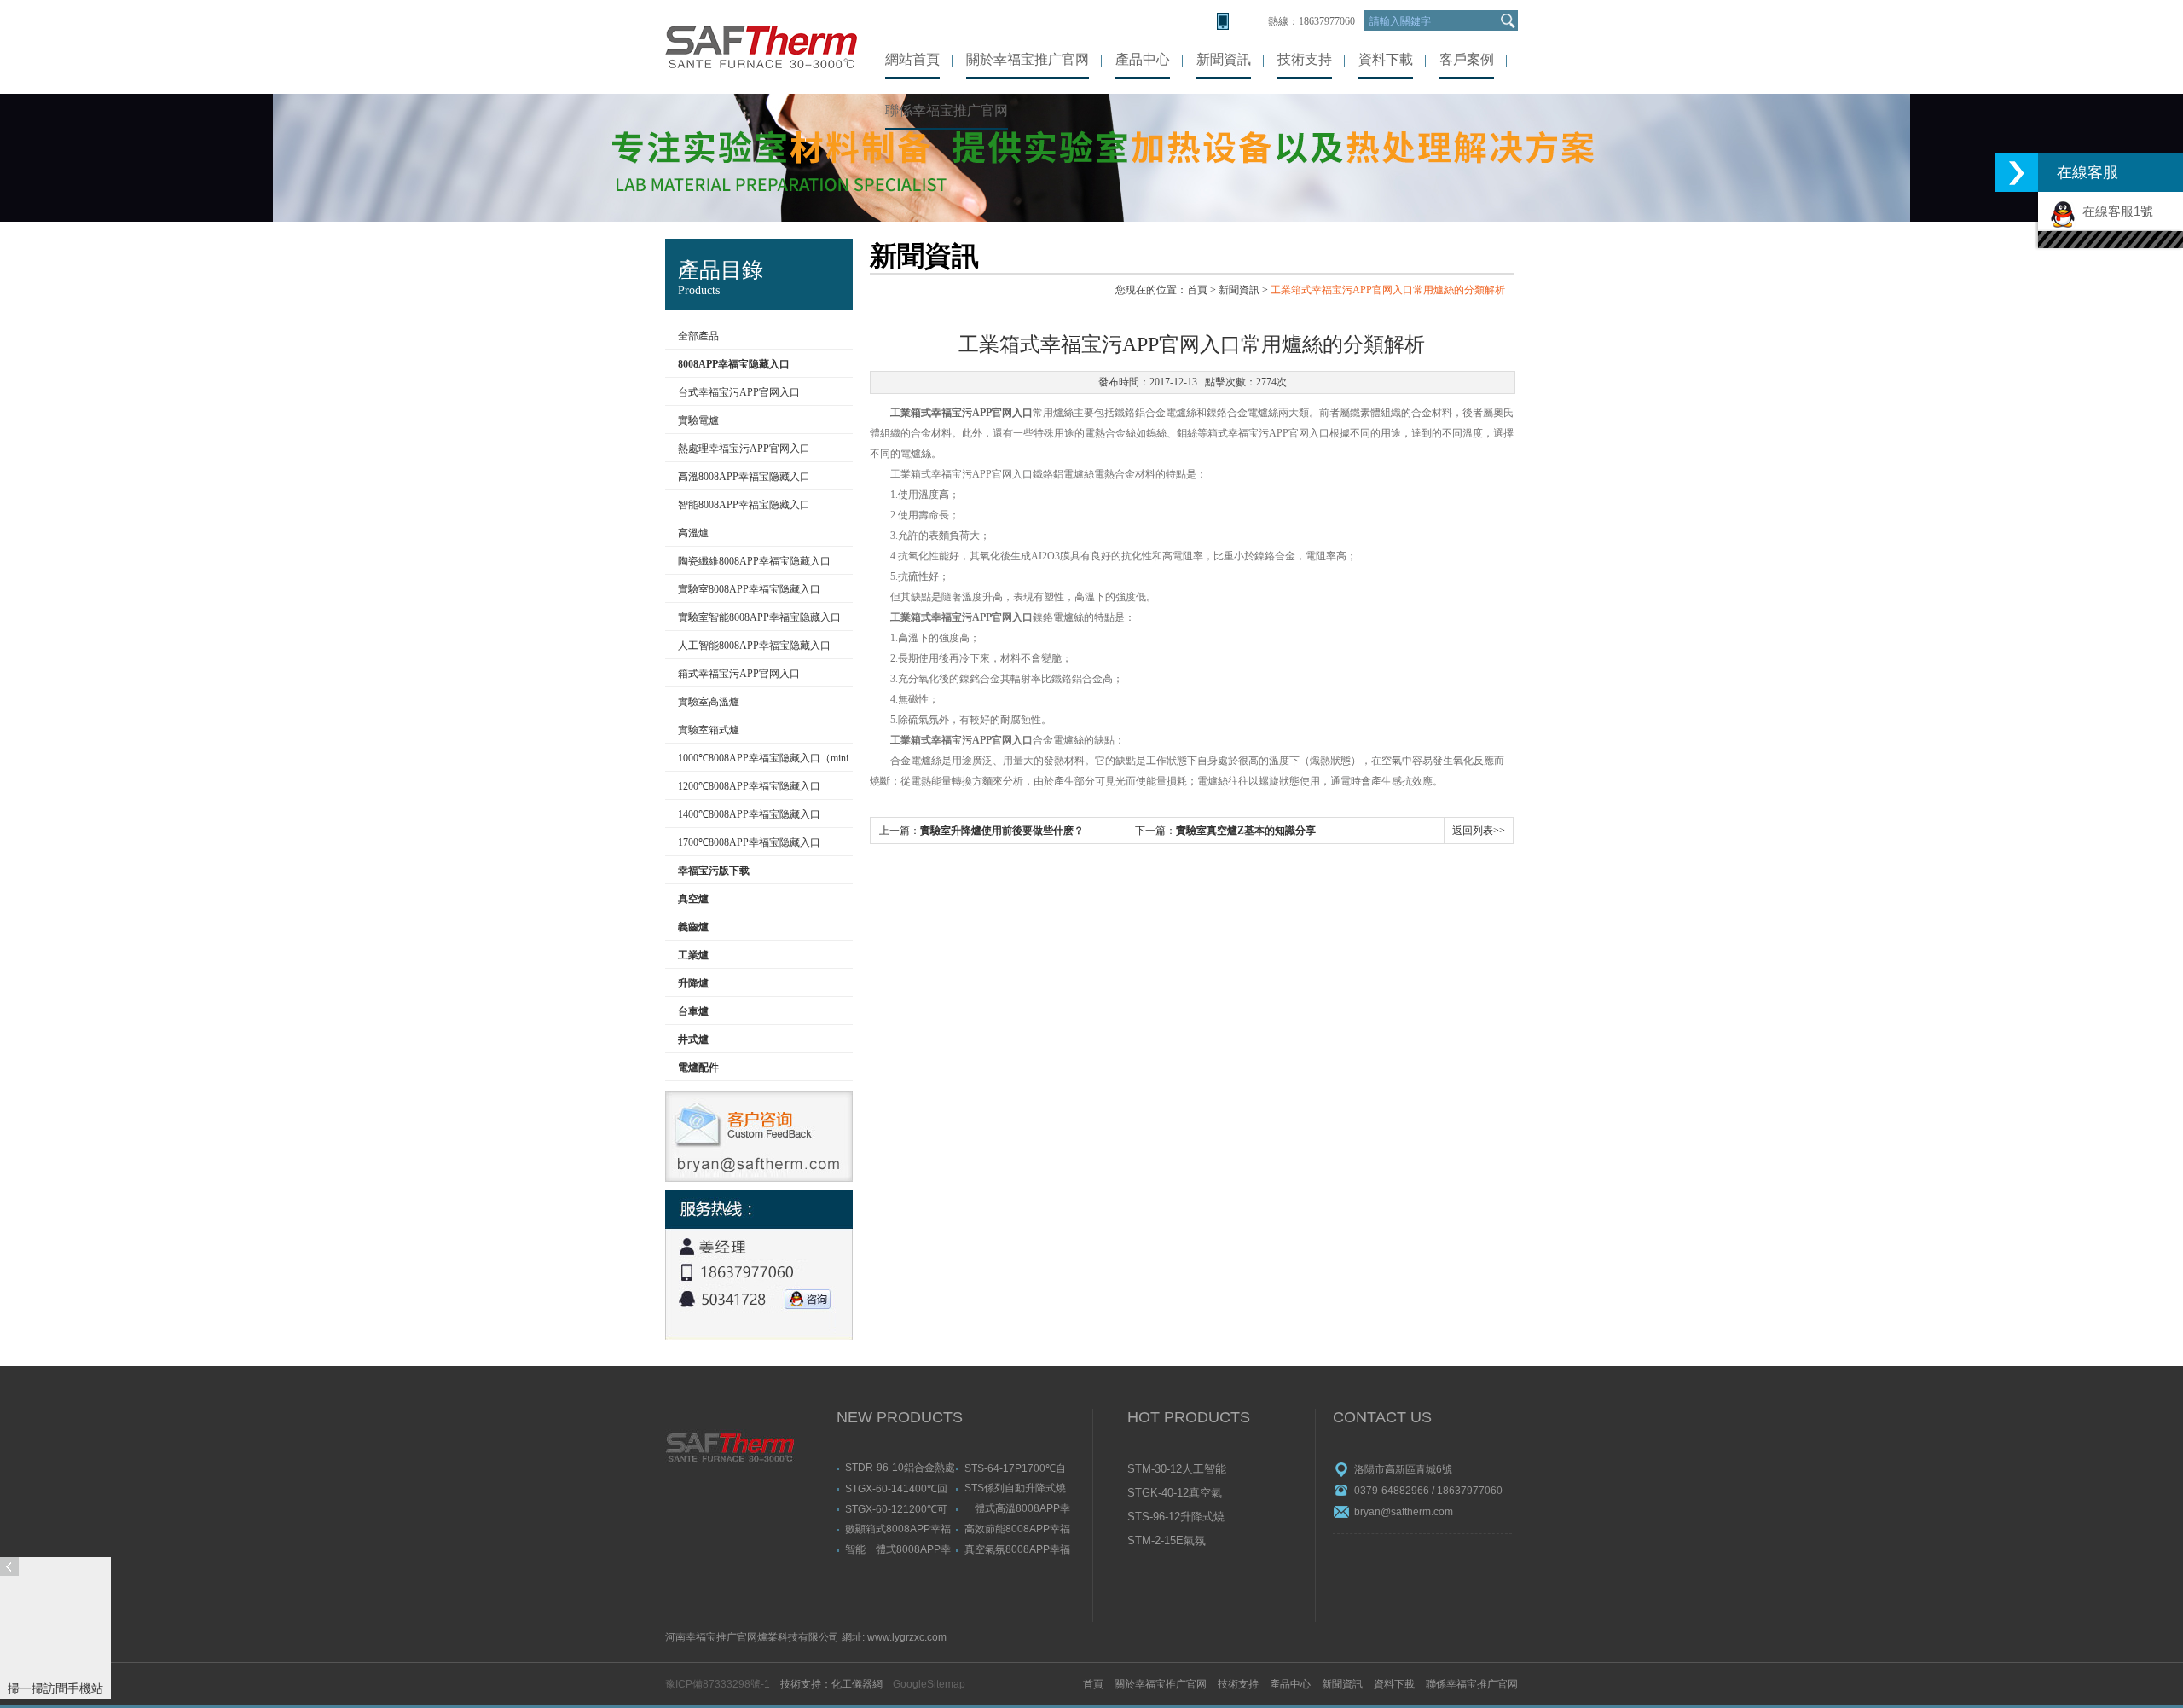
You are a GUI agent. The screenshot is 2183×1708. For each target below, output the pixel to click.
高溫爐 (693, 533)
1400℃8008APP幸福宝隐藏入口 (749, 814)
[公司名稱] (761, 47)
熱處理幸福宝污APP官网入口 (744, 449)
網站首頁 (912, 59)
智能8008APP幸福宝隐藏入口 (744, 505)
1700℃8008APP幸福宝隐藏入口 (749, 842)
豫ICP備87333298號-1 (718, 1684)
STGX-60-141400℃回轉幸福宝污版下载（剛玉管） (896, 1488)
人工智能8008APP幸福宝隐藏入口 (754, 646)
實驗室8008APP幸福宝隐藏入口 (749, 589)
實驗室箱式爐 (709, 730)
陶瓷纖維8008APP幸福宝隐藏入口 (754, 561)
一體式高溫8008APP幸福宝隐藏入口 (1017, 1508)
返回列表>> (1479, 831)
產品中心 (1143, 59)
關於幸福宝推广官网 (1028, 59)
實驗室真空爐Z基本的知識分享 (1246, 831)
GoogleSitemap (929, 1684)
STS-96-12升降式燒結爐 (1176, 1518)
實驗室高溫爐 (709, 702)
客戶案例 (1467, 59)
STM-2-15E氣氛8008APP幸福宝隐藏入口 (1178, 1542)
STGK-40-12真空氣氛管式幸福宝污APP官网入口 (1178, 1494)
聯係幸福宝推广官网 (947, 110)
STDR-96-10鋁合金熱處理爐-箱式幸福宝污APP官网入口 (900, 1467)
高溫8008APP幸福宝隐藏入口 (744, 477)
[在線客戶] (2017, 173)
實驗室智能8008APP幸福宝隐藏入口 (759, 617)
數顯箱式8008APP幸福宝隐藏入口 (898, 1529)
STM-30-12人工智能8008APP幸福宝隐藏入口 (1178, 1470)
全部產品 (698, 336)
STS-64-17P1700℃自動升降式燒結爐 (1015, 1468)
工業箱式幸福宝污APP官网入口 (961, 413)
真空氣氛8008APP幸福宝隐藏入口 (1017, 1549)
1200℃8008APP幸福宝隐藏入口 (749, 786)
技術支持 (1305, 59)
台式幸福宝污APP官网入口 (739, 392)
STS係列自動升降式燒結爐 (1015, 1488)
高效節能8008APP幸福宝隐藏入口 (1017, 1529)
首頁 (1197, 290)
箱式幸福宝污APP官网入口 (739, 674)
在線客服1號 (2114, 211)
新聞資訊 (1224, 59)
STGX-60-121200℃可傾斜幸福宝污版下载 (896, 1508)
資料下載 (1386, 59)
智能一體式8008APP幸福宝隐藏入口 (898, 1549)
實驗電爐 (698, 420)
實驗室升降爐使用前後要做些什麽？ (1002, 831)
